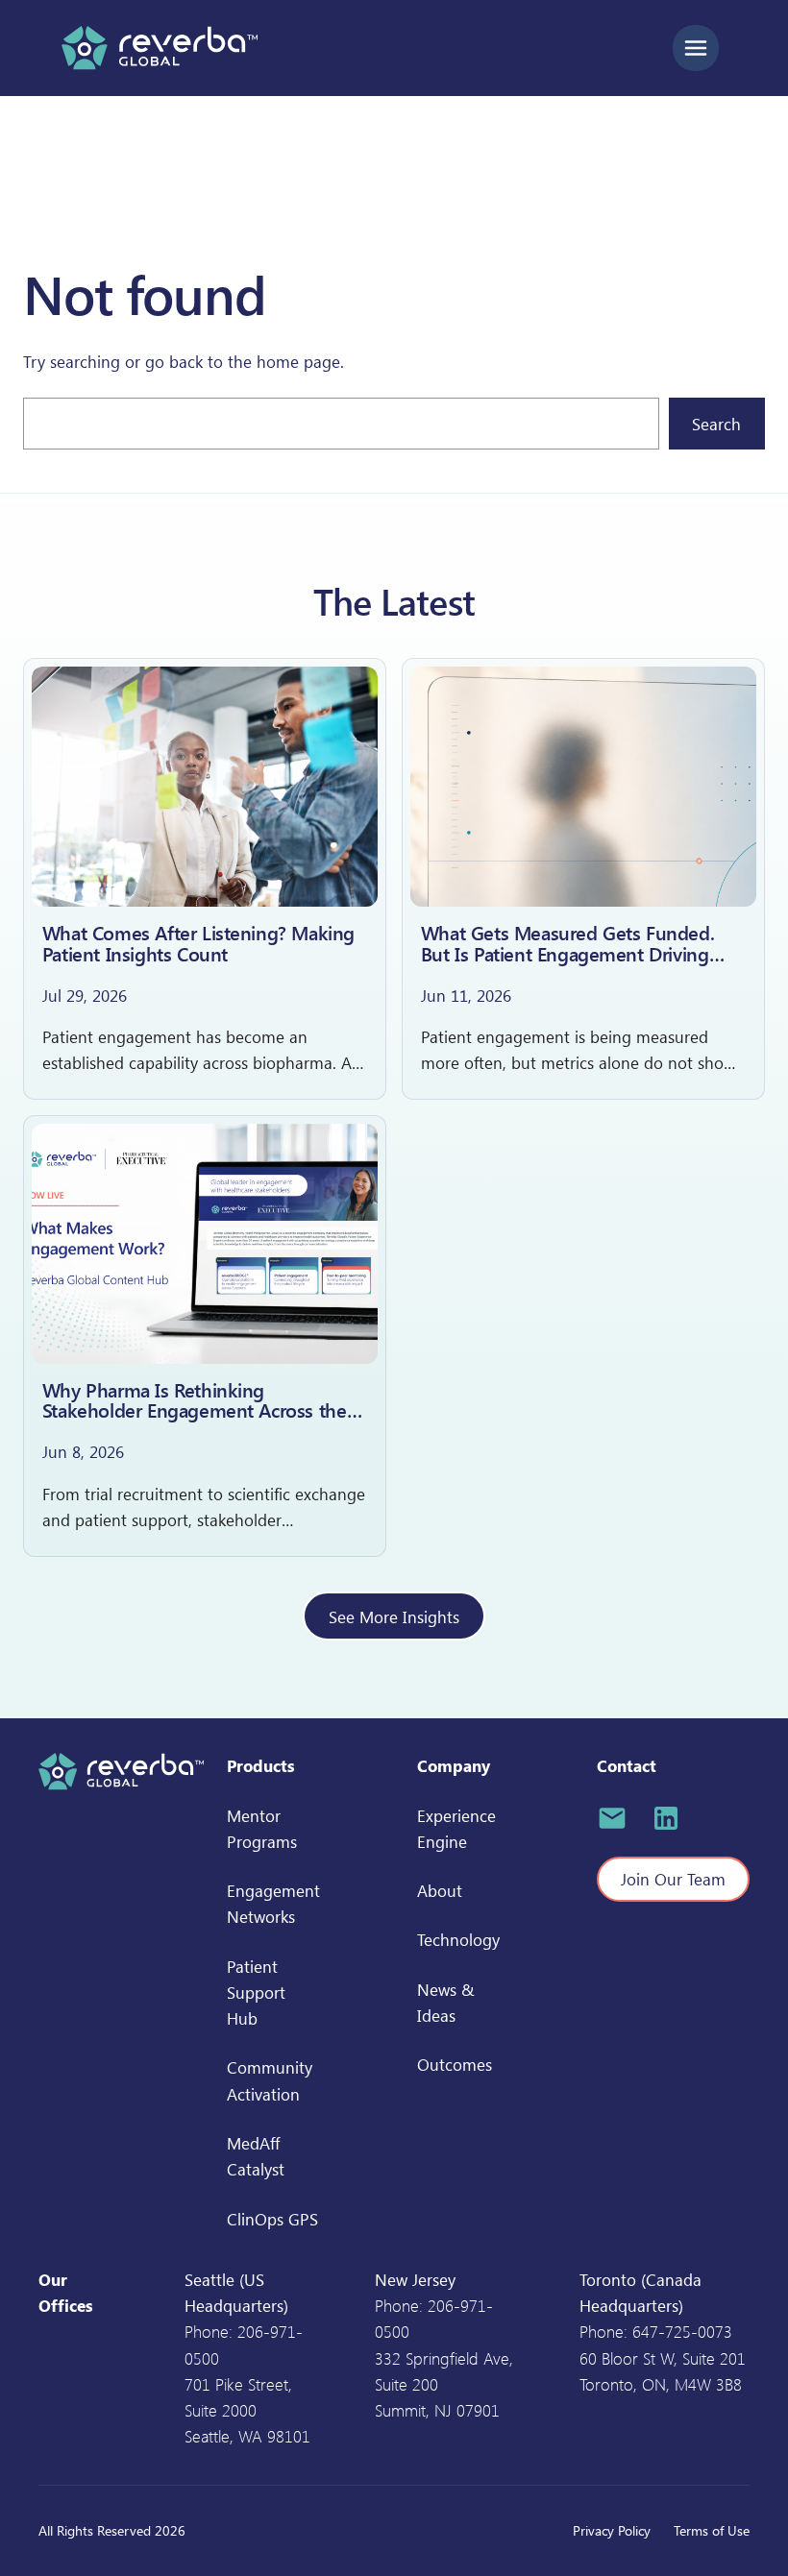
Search (716, 424)
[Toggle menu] (696, 48)
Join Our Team (673, 1879)
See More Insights (394, 1616)
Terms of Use (712, 2530)
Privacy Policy (612, 2530)
